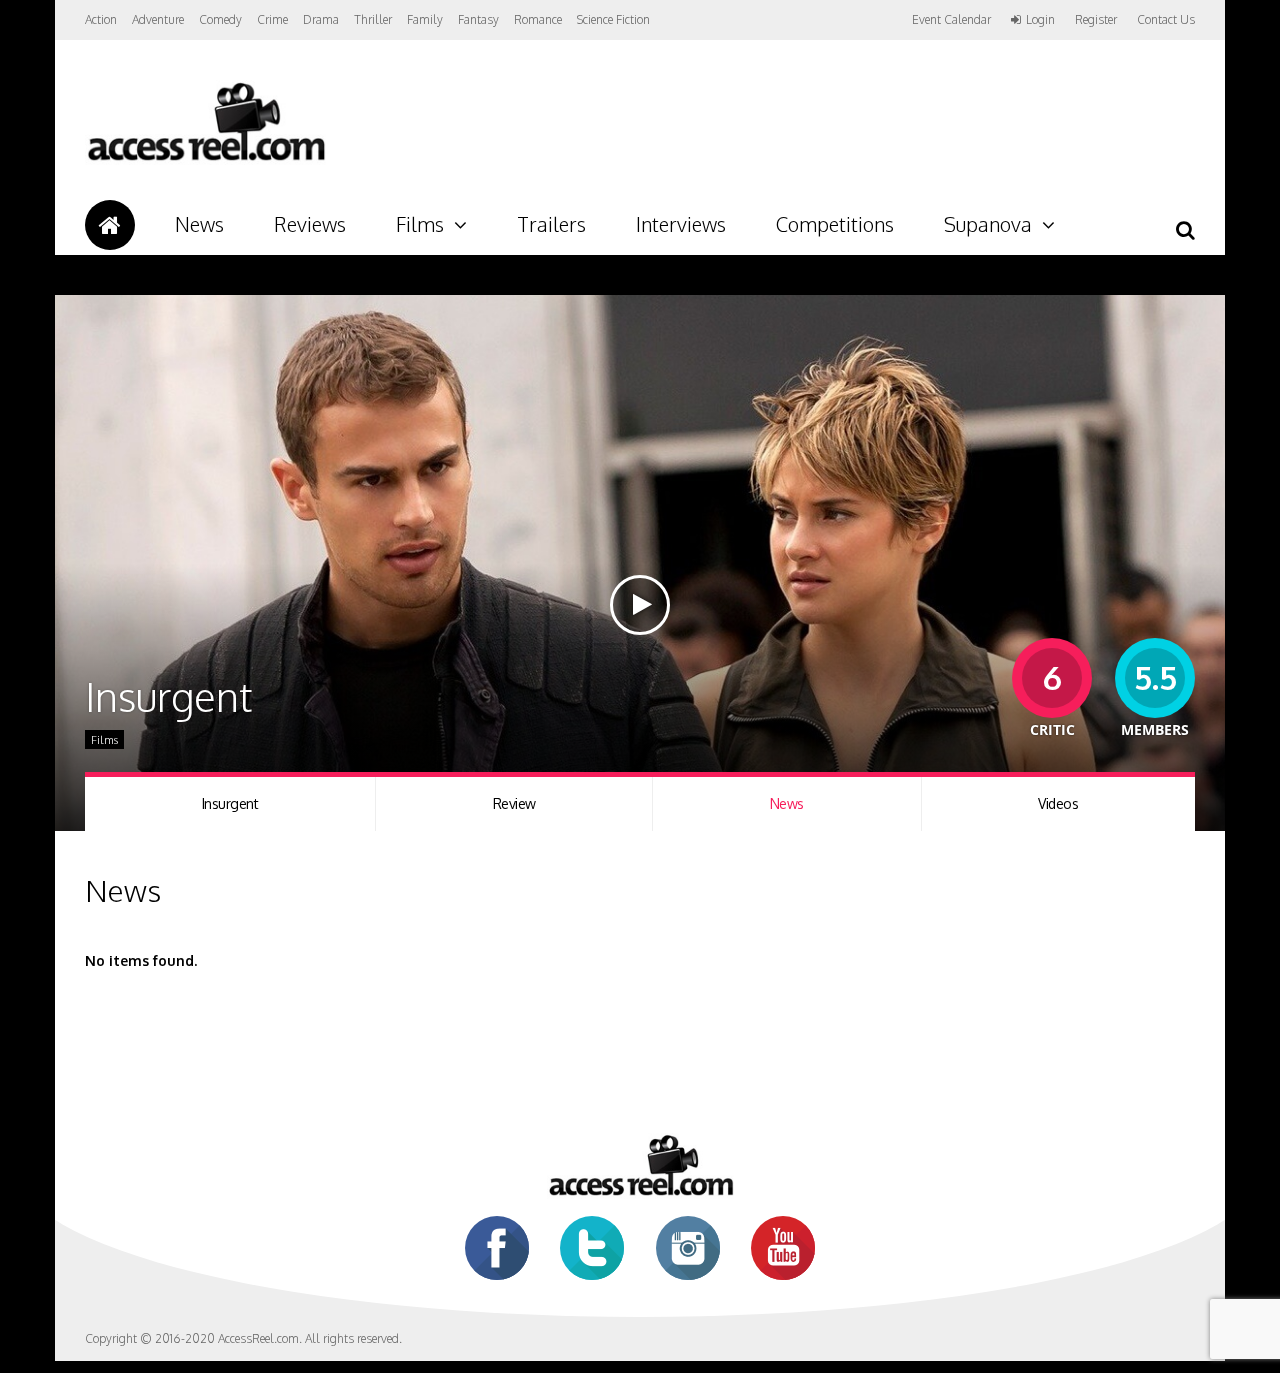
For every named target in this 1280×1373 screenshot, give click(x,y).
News (199, 224)
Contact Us (1166, 19)
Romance (538, 19)
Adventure (158, 19)
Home (110, 225)
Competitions (835, 224)
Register (1096, 20)
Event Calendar (951, 19)
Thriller (373, 19)
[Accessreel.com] (205, 160)
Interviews (681, 224)
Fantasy (478, 19)
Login (1040, 20)
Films (420, 224)
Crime (272, 19)
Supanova (988, 224)
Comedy (220, 19)
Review (514, 803)
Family (425, 19)
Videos (1058, 803)
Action (101, 19)
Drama (321, 19)
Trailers (551, 224)
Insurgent (230, 803)
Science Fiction (613, 19)
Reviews (310, 224)
